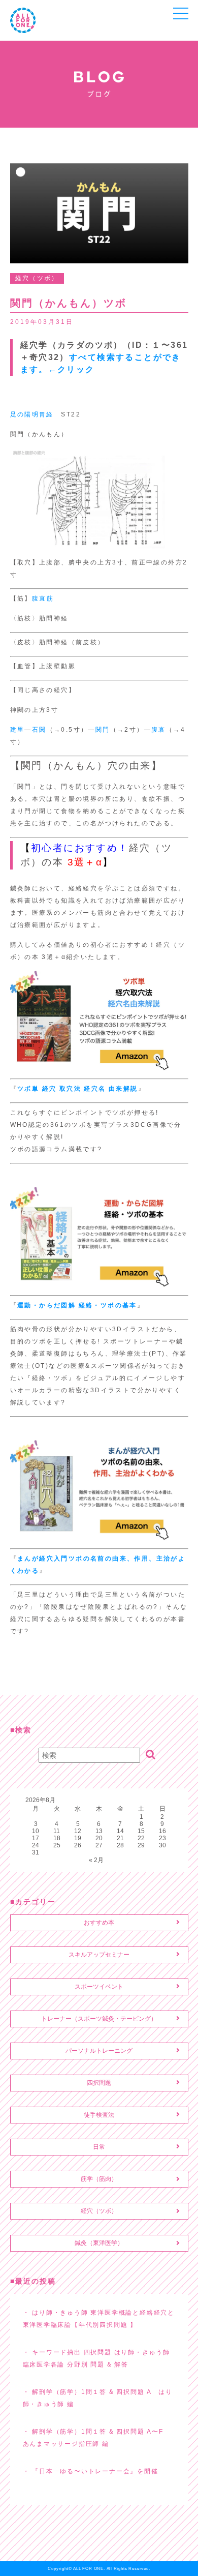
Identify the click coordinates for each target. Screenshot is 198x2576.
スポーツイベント (99, 1987)
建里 (18, 730)
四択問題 (99, 2083)
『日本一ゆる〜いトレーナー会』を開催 (95, 2471)
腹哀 (159, 730)
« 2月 (96, 1860)
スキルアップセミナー (99, 1955)
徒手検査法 (99, 2115)
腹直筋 (43, 598)
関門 (103, 730)
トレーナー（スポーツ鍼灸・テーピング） (99, 2019)
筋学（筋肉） (99, 2179)
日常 (99, 2147)
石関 (39, 730)
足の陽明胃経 (32, 414)
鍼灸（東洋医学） (99, 2243)
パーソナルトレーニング (99, 2051)
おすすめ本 (99, 1923)
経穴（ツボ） (99, 2211)
